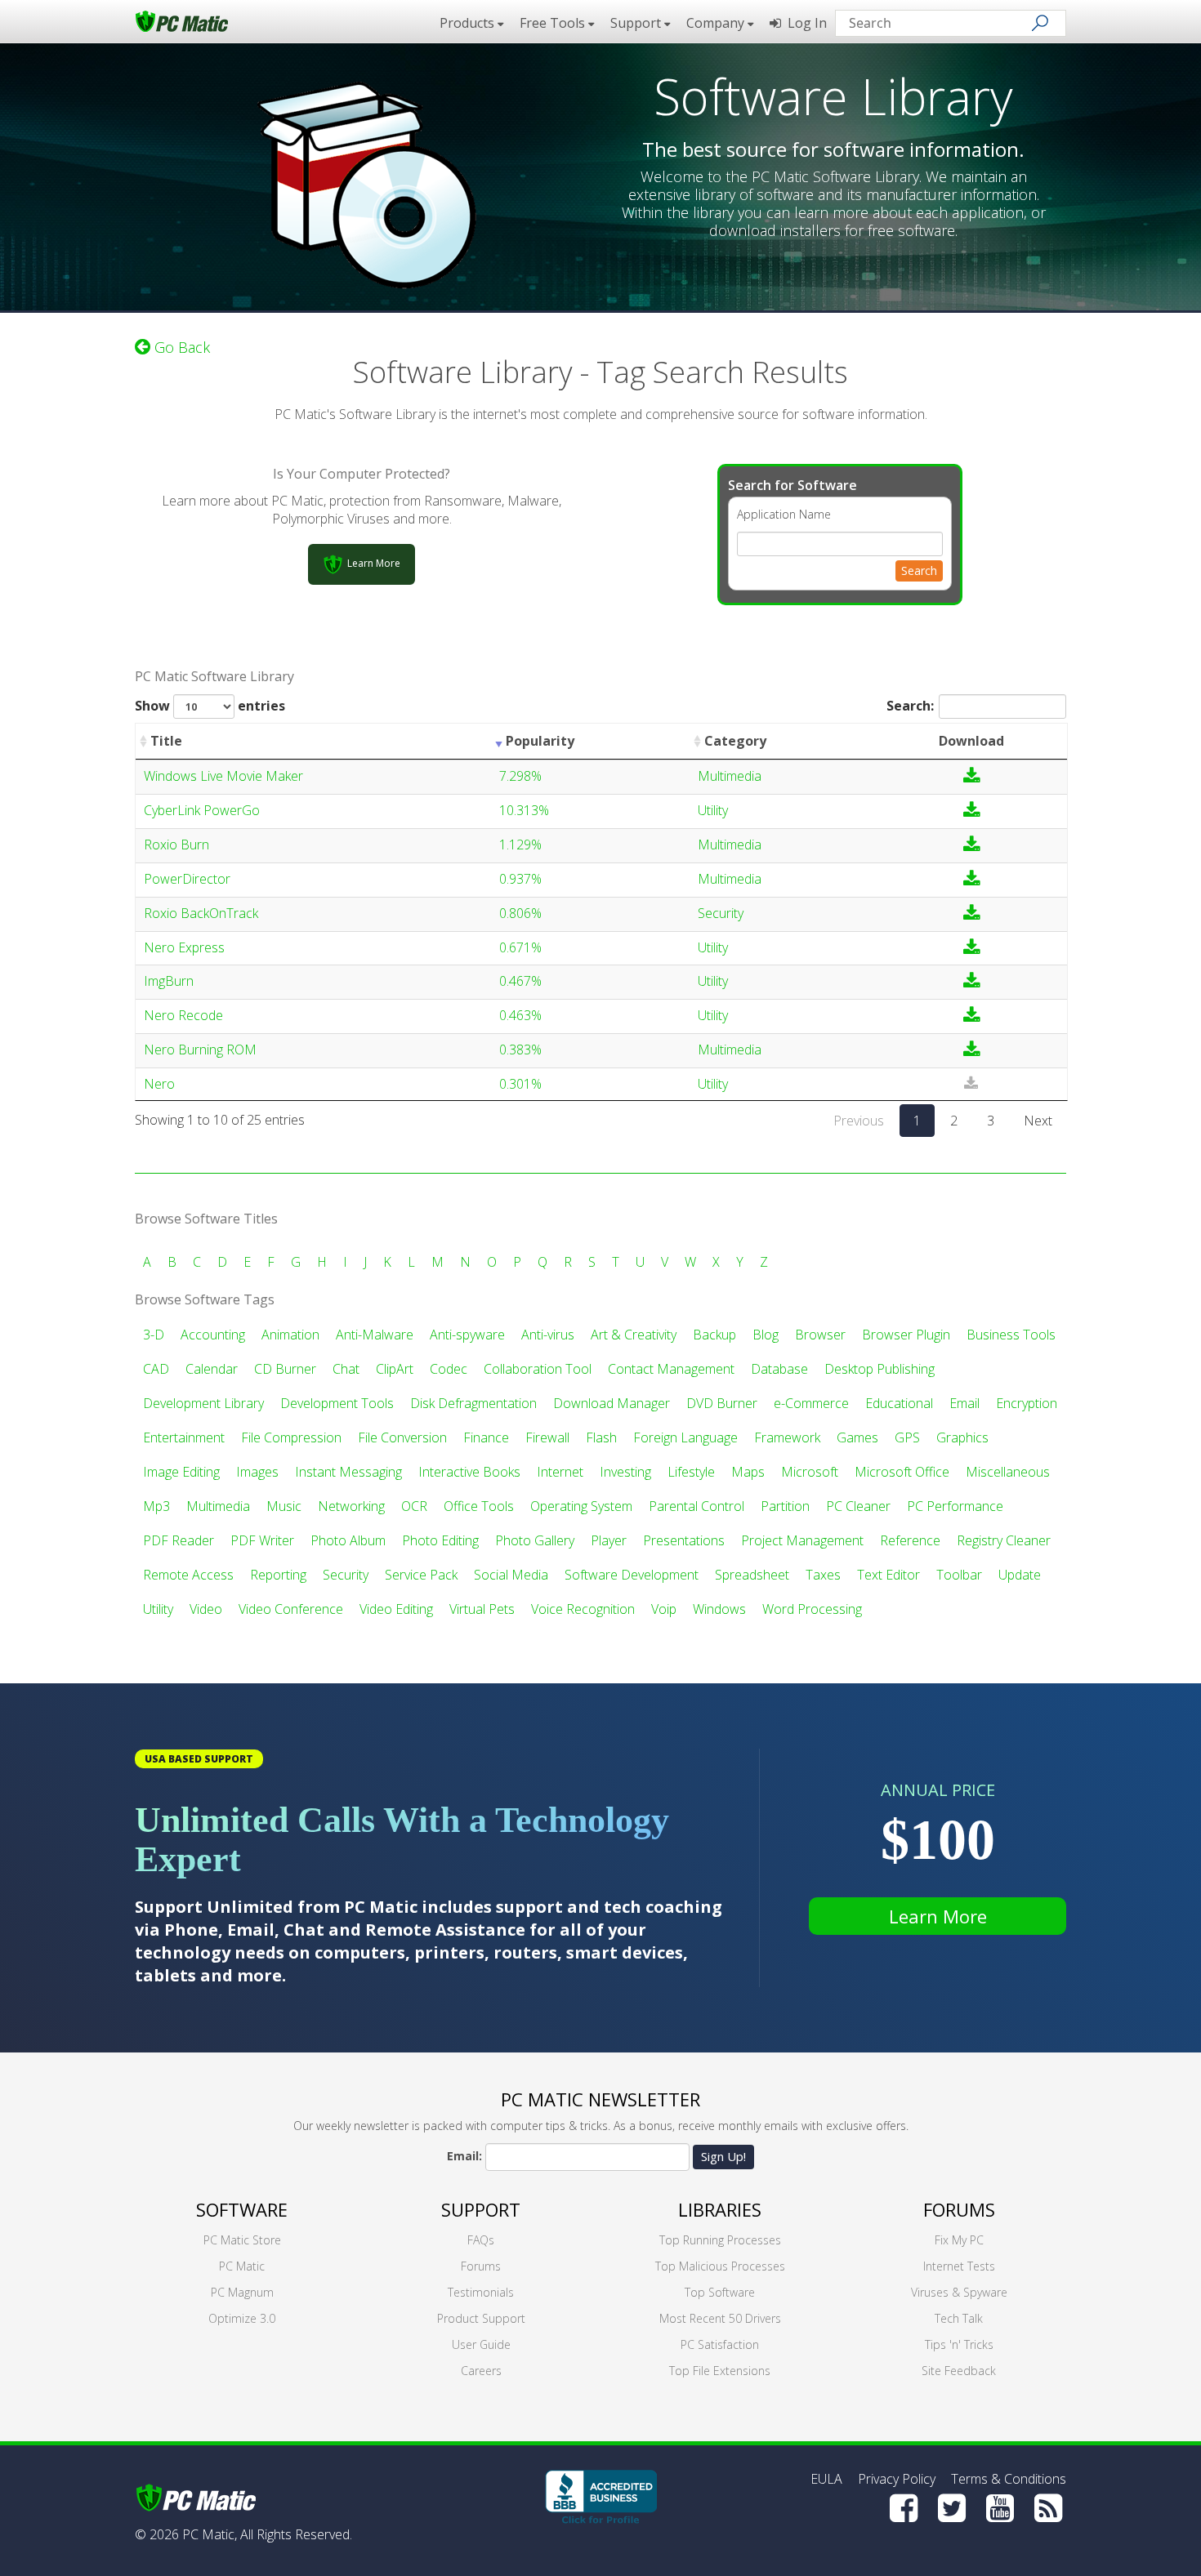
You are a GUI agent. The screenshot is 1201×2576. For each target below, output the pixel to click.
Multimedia (730, 776)
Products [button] (469, 23)
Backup (714, 1335)
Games (857, 1437)
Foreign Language (685, 1437)
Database (779, 1369)
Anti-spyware (467, 1335)
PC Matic (242, 2266)
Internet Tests (959, 2266)
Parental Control (696, 1506)
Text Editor (888, 1575)
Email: (464, 2156)
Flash (601, 1437)
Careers (481, 2371)
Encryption (1027, 1403)
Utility (713, 810)
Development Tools (337, 1403)
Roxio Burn (176, 845)
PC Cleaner (858, 1506)
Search (919, 570)
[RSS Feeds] (1048, 2508)
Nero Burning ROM (200, 1050)
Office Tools (479, 1506)
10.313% (524, 810)
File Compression (291, 1437)
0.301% (520, 1084)
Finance (486, 1437)
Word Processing (812, 1609)
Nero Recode (183, 1015)
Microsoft (810, 1472)
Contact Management (671, 1369)
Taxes (823, 1575)
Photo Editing (440, 1540)
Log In (804, 23)
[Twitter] (952, 2508)
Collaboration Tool (538, 1369)
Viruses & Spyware (959, 2292)
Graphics (962, 1437)
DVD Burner (722, 1403)
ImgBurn (169, 981)
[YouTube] (1000, 2508)
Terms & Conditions (1009, 2479)
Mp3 (156, 1506)
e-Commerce (811, 1403)
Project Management (802, 1540)
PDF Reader (179, 1540)
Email (964, 1403)
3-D (154, 1335)
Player (609, 1540)
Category (735, 741)
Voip (664, 1609)
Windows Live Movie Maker (223, 776)
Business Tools (1011, 1335)
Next (1038, 1121)
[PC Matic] (182, 20)
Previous (859, 1121)
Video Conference (291, 1609)
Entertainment (184, 1437)
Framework (787, 1437)
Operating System (581, 1506)
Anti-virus (548, 1335)
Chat (346, 1369)
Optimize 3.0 (242, 2318)
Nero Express (184, 947)
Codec (449, 1369)
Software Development (632, 1575)
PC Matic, (210, 2534)
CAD (156, 1369)
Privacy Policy (897, 2479)
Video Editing (396, 1609)
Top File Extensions (720, 2371)
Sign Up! (723, 2156)
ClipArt (395, 1369)
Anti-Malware (375, 1335)
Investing (625, 1472)
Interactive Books (469, 1472)
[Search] (1040, 23)
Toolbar (959, 1575)
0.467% (520, 981)
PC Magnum (242, 2292)
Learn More (938, 1916)
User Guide (481, 2344)
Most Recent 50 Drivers (720, 2318)
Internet (560, 1472)
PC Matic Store (242, 2240)
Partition (785, 1506)
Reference (910, 1540)
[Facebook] (904, 2508)
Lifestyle (691, 1472)
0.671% (520, 947)
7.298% (520, 776)
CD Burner (285, 1369)
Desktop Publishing (880, 1369)
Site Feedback (959, 2371)
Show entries (210, 706)
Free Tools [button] (554, 23)
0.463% (520, 1015)
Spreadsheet (752, 1575)
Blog (766, 1335)
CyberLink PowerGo (202, 810)
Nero (159, 1084)
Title (166, 741)
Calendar (212, 1369)
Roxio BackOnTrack (201, 913)
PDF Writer (262, 1540)
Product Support (481, 2318)
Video (206, 1609)
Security (721, 913)
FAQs (481, 2240)
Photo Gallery (535, 1540)
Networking (351, 1506)
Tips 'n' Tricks (959, 2344)
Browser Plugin (906, 1335)
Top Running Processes (720, 2240)
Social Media (511, 1575)
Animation (290, 1335)
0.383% (520, 1050)
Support (481, 2209)
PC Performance (955, 1506)
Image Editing (181, 1472)
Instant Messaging (348, 1472)
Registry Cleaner (1004, 1540)
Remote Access (188, 1575)
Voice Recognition (583, 1609)
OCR (414, 1506)
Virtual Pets (482, 1609)
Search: (910, 706)
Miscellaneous (1008, 1472)
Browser (820, 1335)
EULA (826, 2479)
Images (257, 1472)
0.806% (520, 913)
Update (1020, 1575)
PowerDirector (187, 879)
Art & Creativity (634, 1335)
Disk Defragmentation (473, 1403)
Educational (899, 1403)
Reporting (278, 1575)
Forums (481, 2266)
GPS (907, 1437)
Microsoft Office (902, 1472)
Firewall (547, 1437)
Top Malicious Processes (720, 2266)
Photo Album (348, 1540)
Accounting (213, 1335)
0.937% (520, 879)
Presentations (684, 1540)
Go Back (180, 347)
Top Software (720, 2292)
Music (284, 1506)
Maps (748, 1472)
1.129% (520, 845)
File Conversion (402, 1437)
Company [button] (717, 23)
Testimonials (481, 2292)
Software (242, 2209)
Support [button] (637, 23)
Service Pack (421, 1575)
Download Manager (612, 1403)
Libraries (720, 2209)
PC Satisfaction (720, 2344)
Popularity (540, 741)
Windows (719, 1609)
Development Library (203, 1403)
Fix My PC (959, 2240)
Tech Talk (959, 2318)
